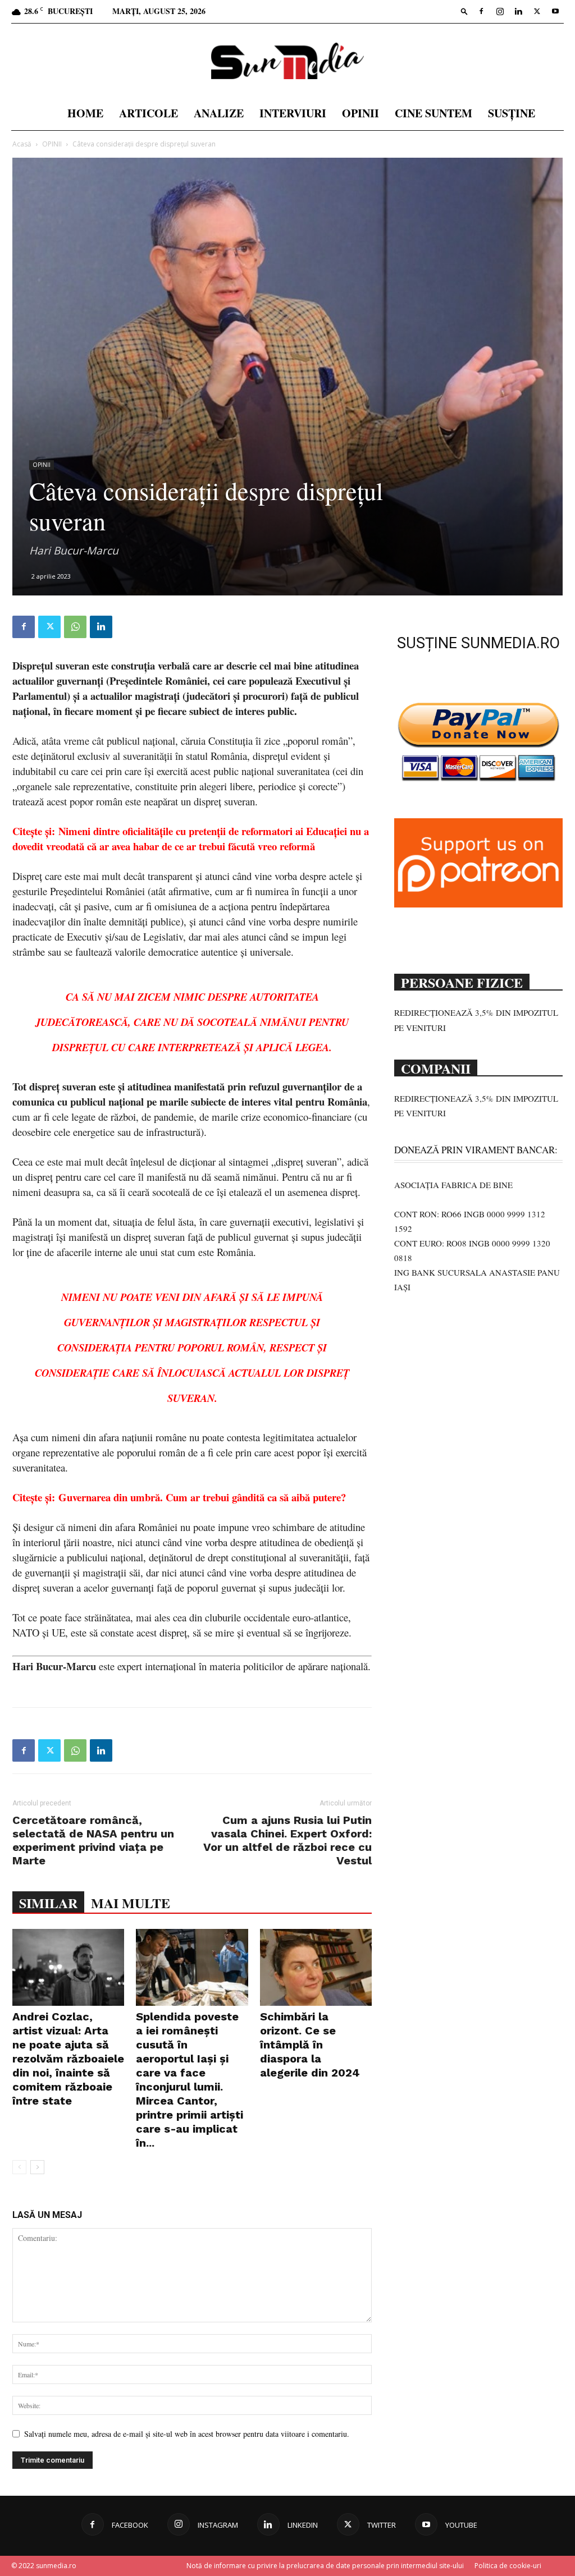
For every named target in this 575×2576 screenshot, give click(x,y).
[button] (464, 11)
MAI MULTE (131, 1903)
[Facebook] (481, 11)
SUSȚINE (512, 113)
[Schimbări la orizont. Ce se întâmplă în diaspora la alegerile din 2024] (316, 1967)
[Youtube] (555, 11)
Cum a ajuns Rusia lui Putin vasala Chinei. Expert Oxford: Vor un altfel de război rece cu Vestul (287, 1840)
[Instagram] (500, 11)
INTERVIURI (293, 113)
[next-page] (37, 2167)
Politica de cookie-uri (508, 2566)
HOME (85, 113)
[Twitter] (537, 11)
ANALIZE (219, 113)
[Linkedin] (518, 11)
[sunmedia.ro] (287, 61)
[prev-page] (19, 2167)
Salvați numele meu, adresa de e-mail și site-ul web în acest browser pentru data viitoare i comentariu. (187, 2434)
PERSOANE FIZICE (462, 982)
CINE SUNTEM (433, 113)
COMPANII (436, 1067)
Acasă (22, 144)
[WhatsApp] (75, 627)
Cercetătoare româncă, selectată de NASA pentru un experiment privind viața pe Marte (93, 1840)
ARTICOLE (149, 113)
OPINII (360, 113)
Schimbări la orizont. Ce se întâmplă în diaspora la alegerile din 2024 (310, 2045)
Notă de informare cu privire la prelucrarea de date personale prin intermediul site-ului (325, 2566)
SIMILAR (48, 1903)
